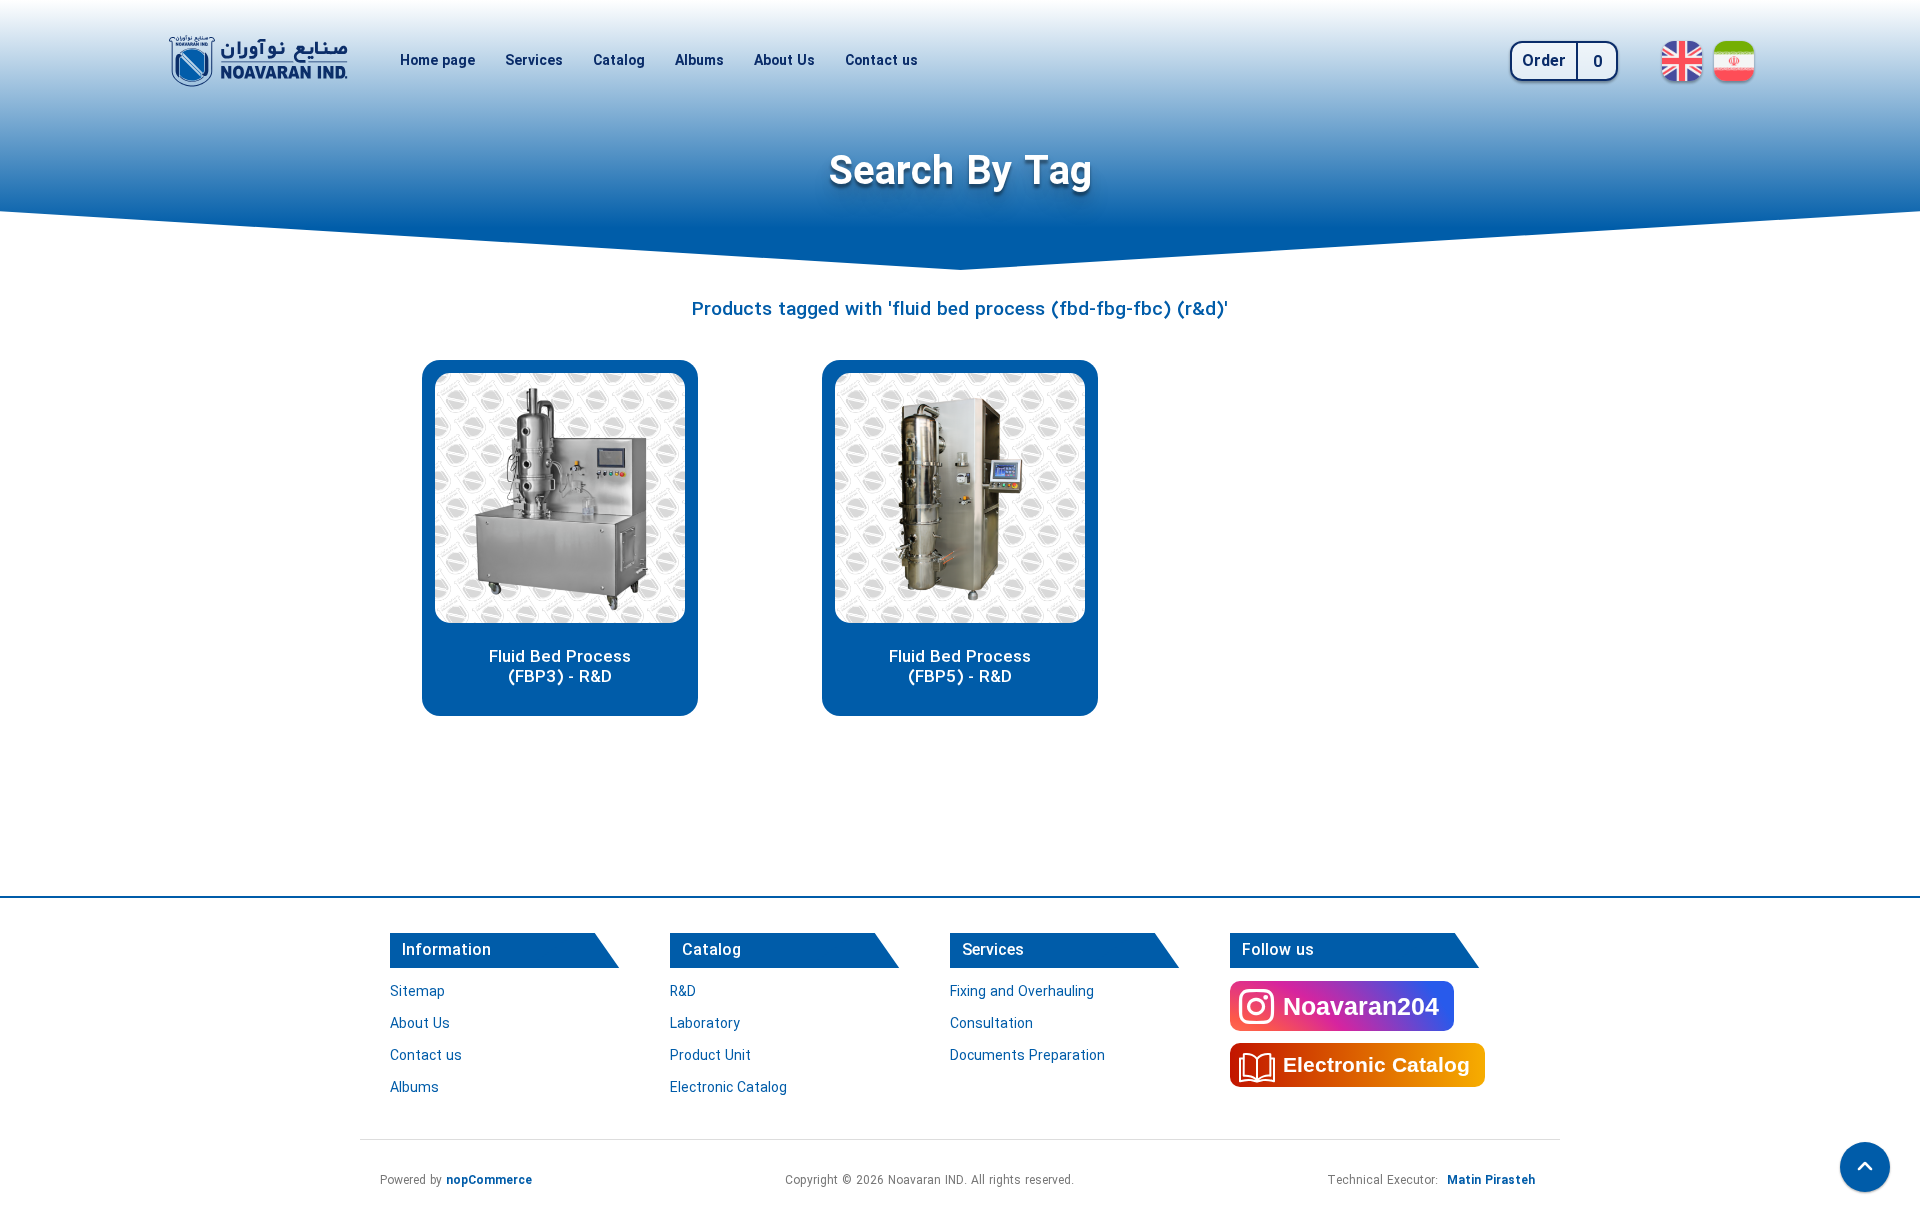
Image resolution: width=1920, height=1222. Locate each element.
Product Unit (710, 1056)
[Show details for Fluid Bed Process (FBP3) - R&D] (560, 498)
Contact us (881, 61)
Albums (699, 61)
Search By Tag (960, 173)
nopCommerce (489, 1180)
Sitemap (417, 992)
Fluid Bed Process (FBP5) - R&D (960, 668)
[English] (1682, 61)
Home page (437, 61)
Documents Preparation (1027, 1056)
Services (534, 61)
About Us (784, 61)
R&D (683, 992)
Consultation (991, 1024)
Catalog (619, 61)
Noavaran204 (1361, 1006)
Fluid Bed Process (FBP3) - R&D (560, 668)
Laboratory (705, 1024)
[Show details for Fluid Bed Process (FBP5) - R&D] (960, 498)
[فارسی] (1734, 61)
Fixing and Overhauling (1022, 992)
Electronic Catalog (728, 1088)
